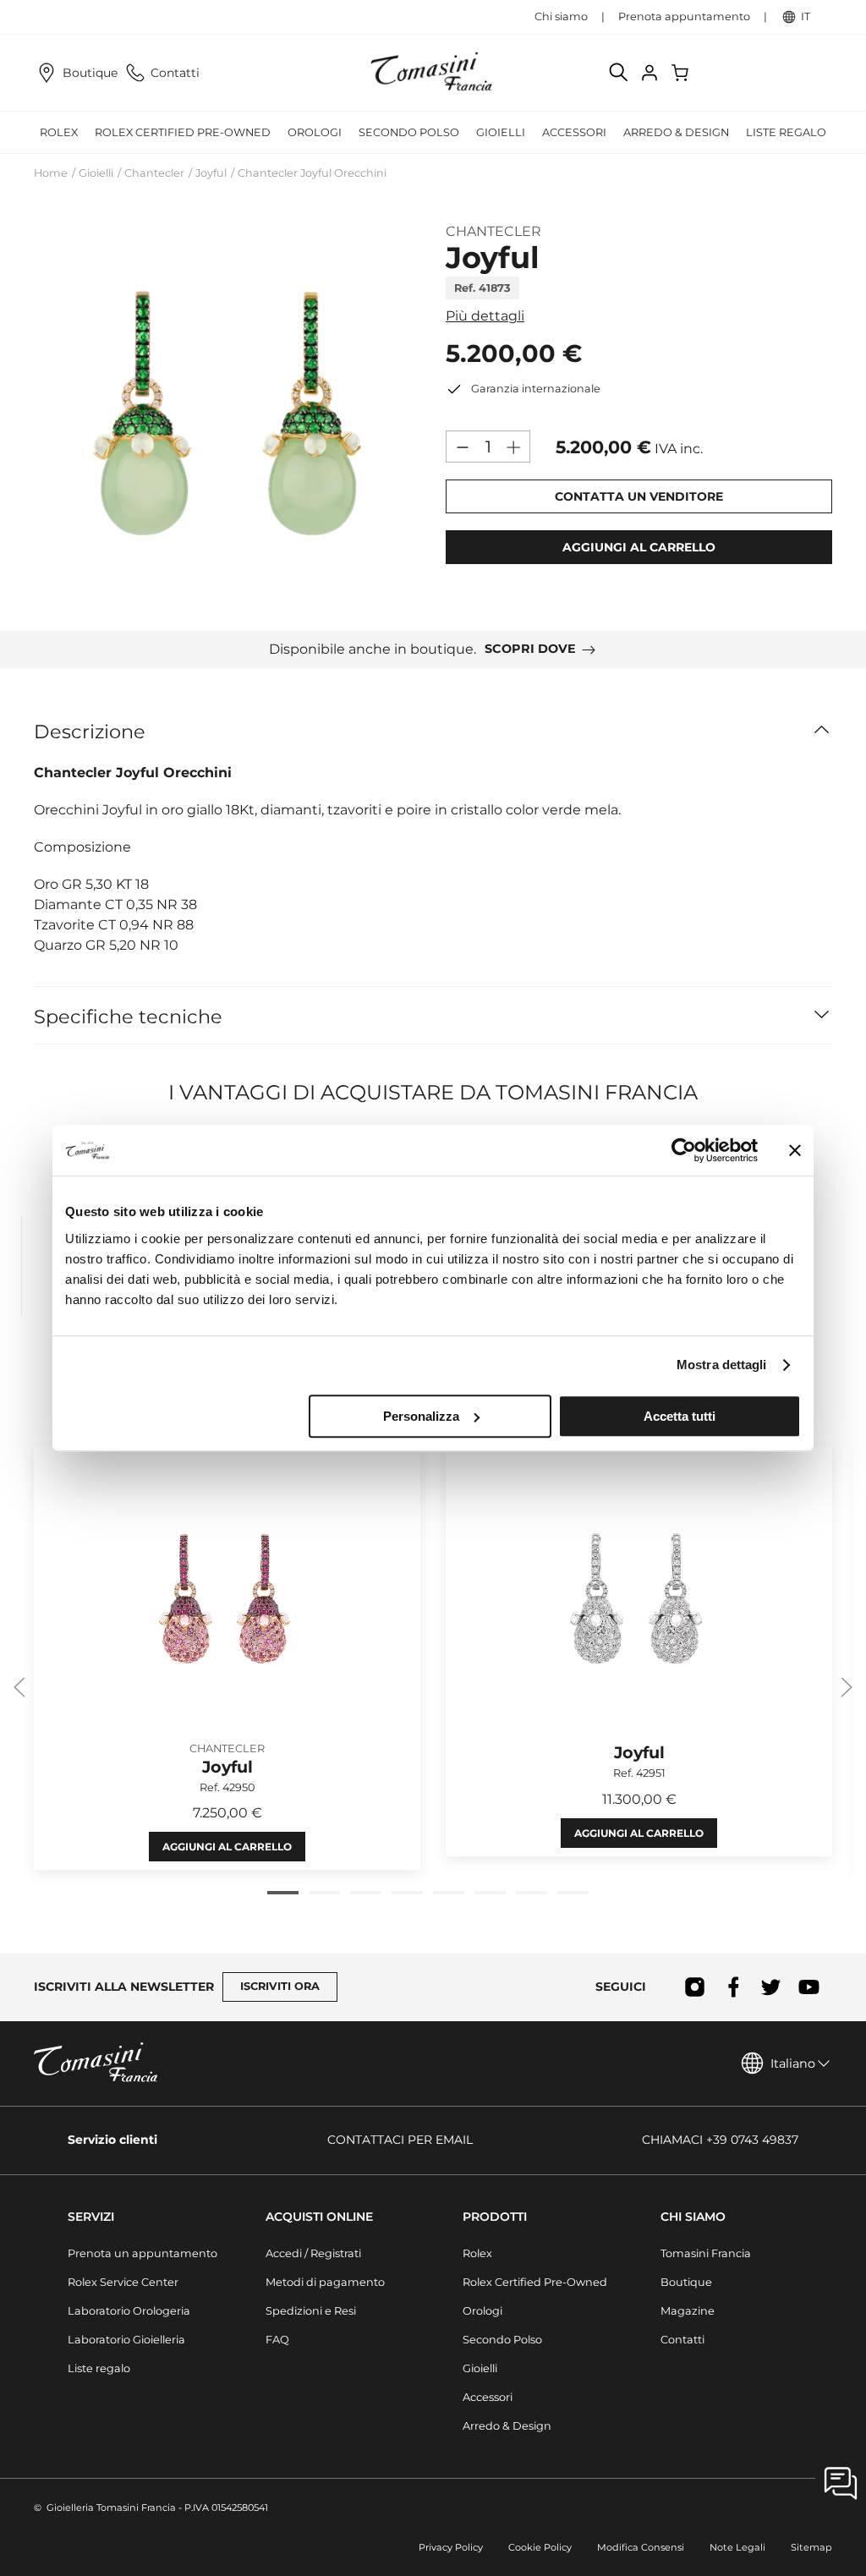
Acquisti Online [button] (319, 2217)
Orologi (482, 2311)
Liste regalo (786, 132)
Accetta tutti (680, 1416)
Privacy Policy (451, 2547)
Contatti (175, 73)
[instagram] (695, 1987)
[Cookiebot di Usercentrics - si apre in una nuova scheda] (684, 1150)
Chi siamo (561, 16)
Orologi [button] (315, 132)
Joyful (211, 173)
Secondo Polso (409, 132)
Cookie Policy (540, 2547)
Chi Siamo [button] (693, 2217)
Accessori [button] (574, 132)
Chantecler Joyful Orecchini (312, 173)
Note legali (737, 2547)
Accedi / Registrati (313, 2253)
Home (51, 173)
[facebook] (733, 1987)
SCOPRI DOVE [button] (530, 649)
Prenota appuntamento (684, 16)
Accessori (488, 2397)
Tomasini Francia (706, 2253)
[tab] (283, 1893)
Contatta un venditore (639, 496)
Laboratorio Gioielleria (126, 2340)
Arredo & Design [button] (676, 132)
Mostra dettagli (722, 1365)
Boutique (90, 73)
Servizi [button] (91, 2217)
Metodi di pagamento (325, 2282)
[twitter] (771, 1987)
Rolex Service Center (123, 2282)
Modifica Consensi (641, 2547)
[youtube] (809, 1987)
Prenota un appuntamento (143, 2253)
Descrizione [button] (90, 732)
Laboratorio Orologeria (129, 2311)
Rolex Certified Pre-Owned (183, 132)
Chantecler (154, 173)
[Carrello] (682, 73)
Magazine (688, 2311)
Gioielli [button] (501, 132)
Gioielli (96, 173)
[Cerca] (619, 73)
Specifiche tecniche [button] (128, 1017)
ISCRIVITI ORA (280, 1986)
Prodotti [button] (495, 2217)
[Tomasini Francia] (433, 73)
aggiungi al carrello (639, 547)
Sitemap (811, 2547)
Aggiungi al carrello (227, 1847)
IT (806, 16)
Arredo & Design (507, 2426)
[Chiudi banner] (795, 1150)
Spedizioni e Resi (311, 2311)
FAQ (277, 2340)
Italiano (793, 2064)
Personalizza (421, 1416)
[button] (227, 412)
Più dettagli (485, 316)
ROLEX (59, 132)
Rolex (477, 2253)
